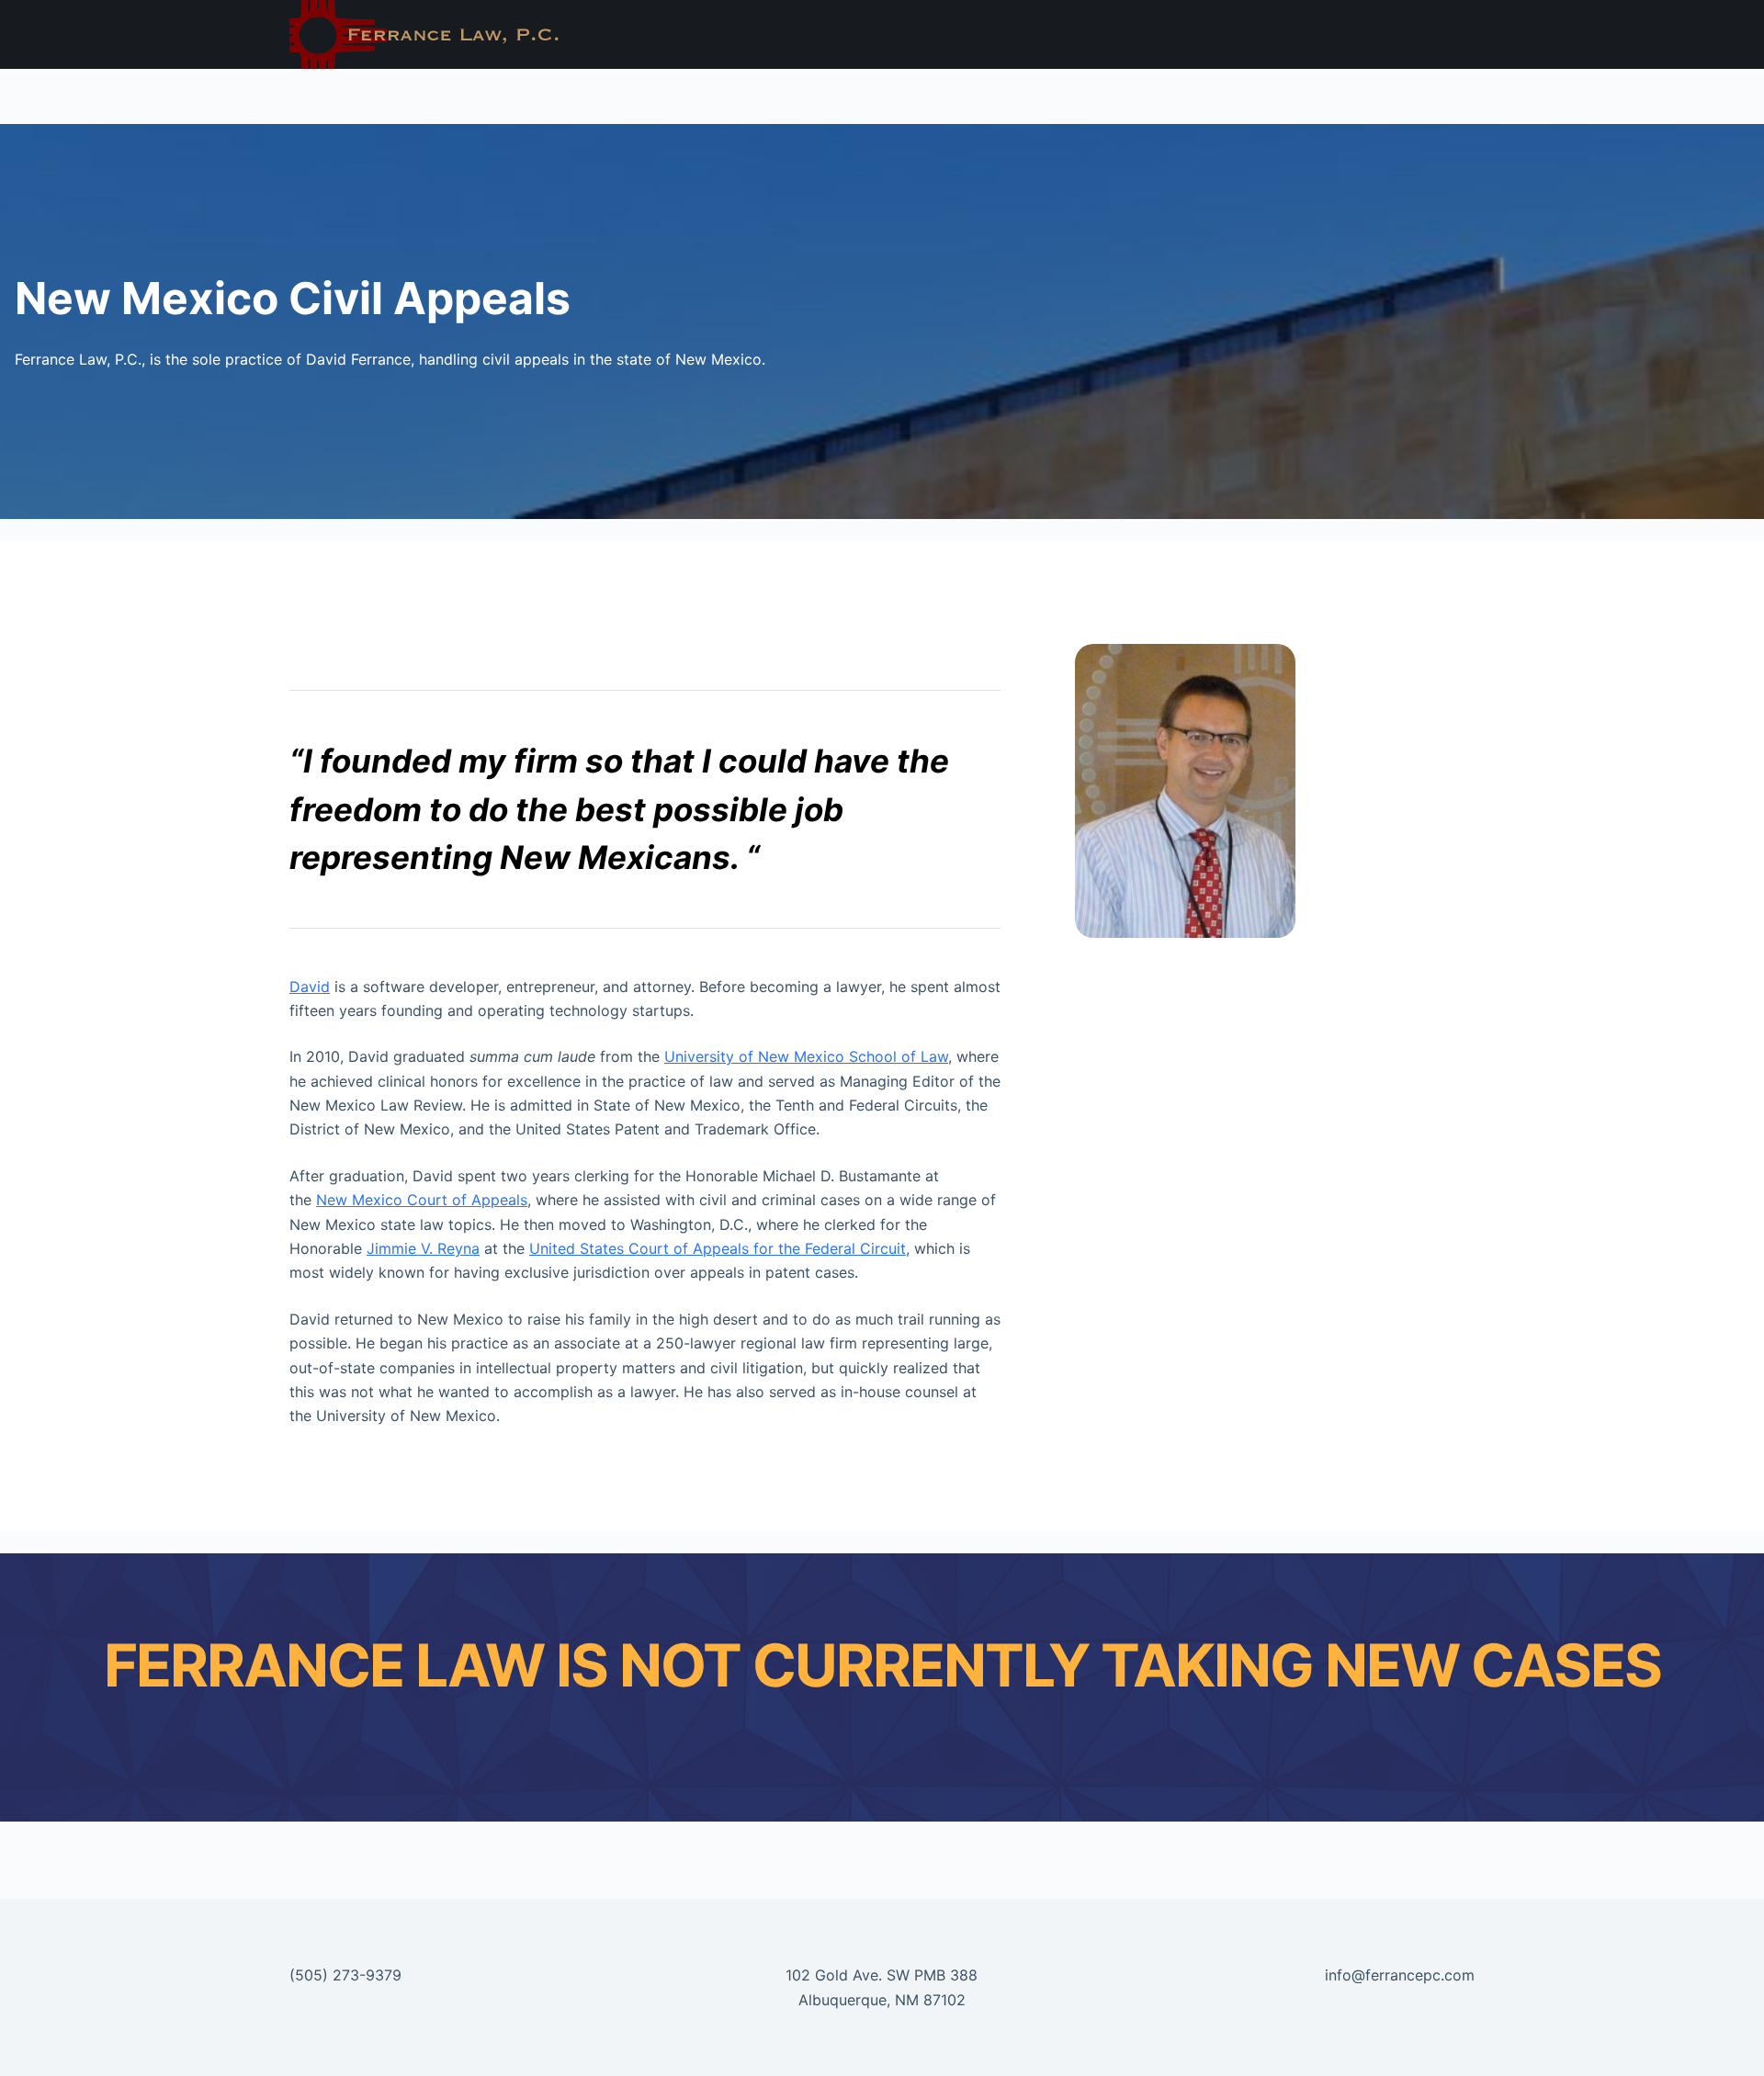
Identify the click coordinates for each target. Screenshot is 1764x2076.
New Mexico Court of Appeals (422, 1200)
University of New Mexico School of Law (806, 1056)
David (310, 987)
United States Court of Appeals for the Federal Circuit (718, 1248)
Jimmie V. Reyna (423, 1248)
